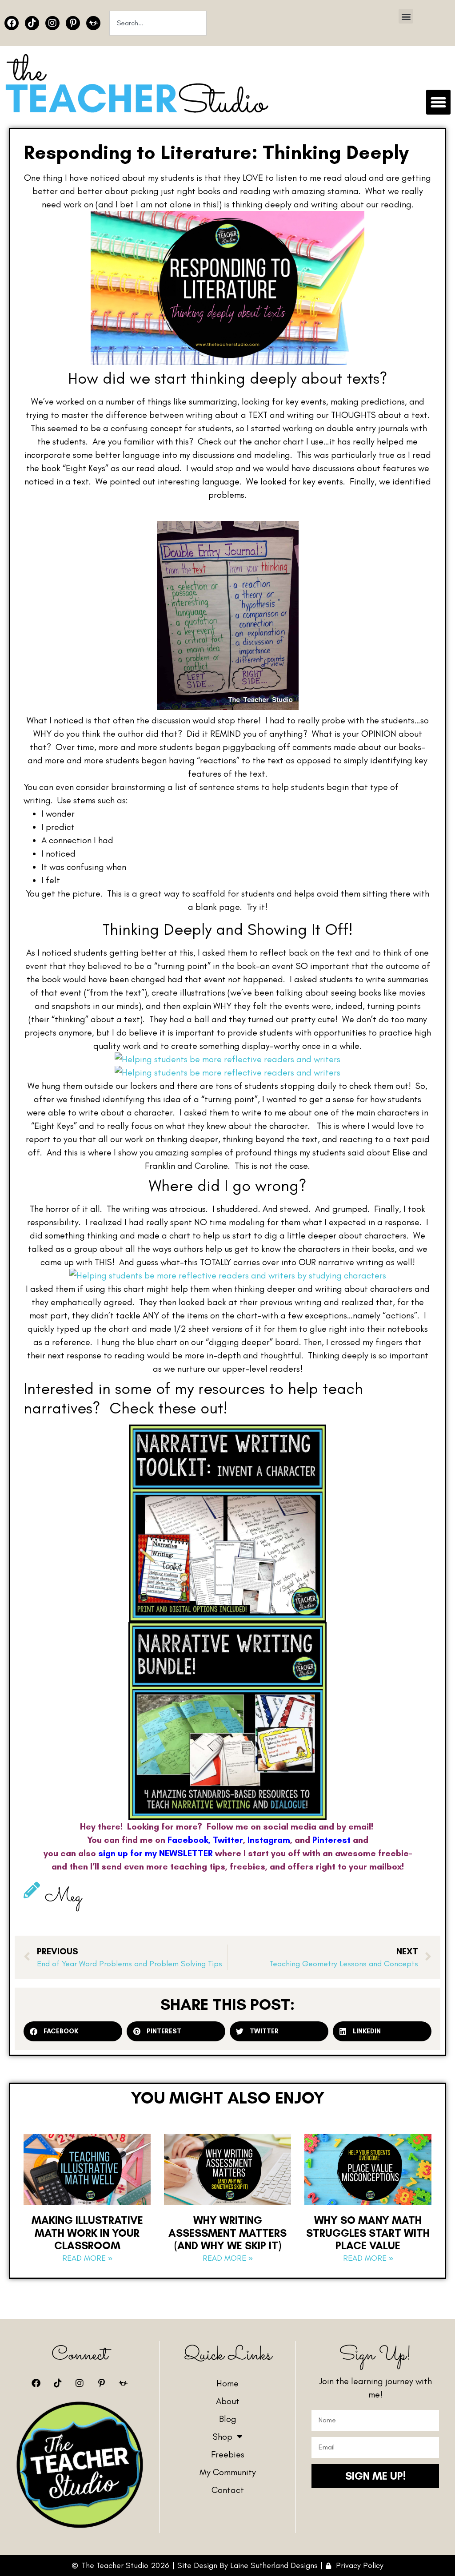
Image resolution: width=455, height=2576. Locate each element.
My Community (228, 2472)
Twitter (228, 1840)
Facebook (188, 1840)
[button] (406, 16)
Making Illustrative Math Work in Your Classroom (87, 2233)
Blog (228, 2419)
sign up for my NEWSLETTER (156, 1853)
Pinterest (331, 1840)
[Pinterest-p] (73, 23)
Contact (228, 2490)
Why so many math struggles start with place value (368, 2233)
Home (227, 2383)
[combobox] (158, 23)
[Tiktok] (32, 23)
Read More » (87, 2258)
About (228, 2401)
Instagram (269, 1840)
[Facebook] (12, 23)
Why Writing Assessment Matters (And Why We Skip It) (227, 2233)
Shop (223, 2437)
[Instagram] (52, 23)
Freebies (228, 2454)
